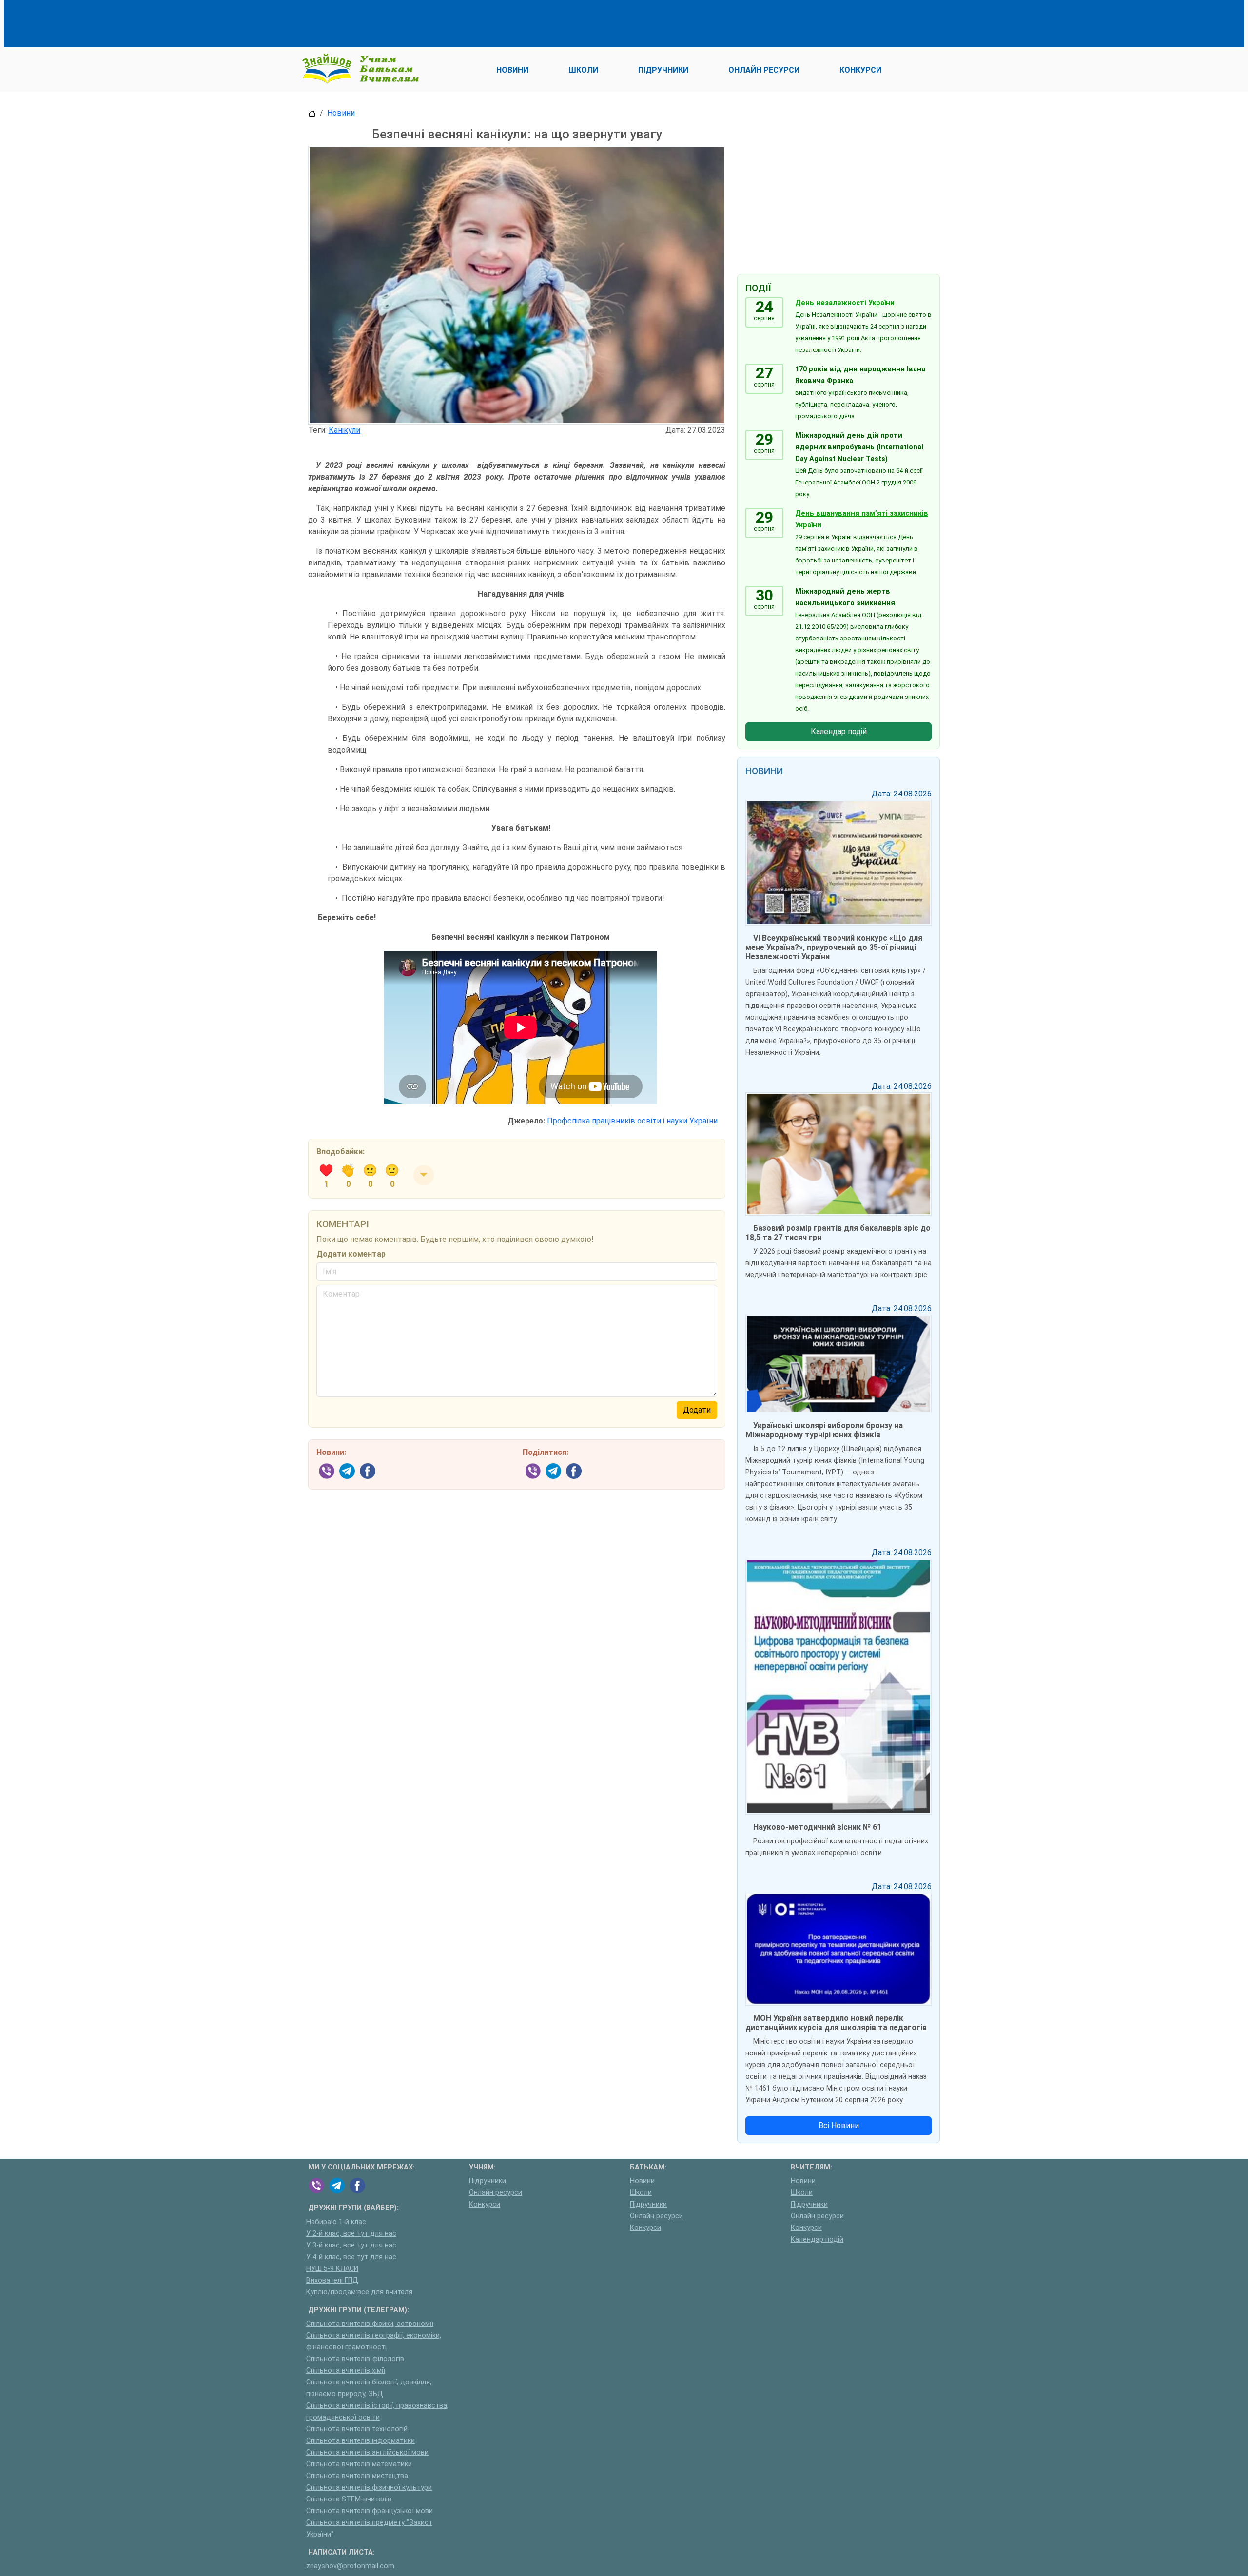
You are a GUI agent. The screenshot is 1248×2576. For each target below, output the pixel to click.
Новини (341, 113)
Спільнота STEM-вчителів (349, 2499)
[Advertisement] (486, 22)
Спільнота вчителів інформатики (361, 2441)
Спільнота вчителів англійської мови (367, 2452)
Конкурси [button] (860, 70)
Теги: (317, 430)
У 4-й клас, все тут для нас (351, 2257)
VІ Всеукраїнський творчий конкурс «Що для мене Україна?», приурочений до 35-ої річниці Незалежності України (834, 947)
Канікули (344, 430)
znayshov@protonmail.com (350, 2566)
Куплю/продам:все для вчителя (359, 2292)
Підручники (487, 2181)
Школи (641, 2193)
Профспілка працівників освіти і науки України (632, 1121)
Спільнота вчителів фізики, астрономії (370, 2324)
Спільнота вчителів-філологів (355, 2359)
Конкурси (485, 2204)
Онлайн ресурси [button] (764, 70)
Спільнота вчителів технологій (357, 2429)
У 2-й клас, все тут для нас (351, 2234)
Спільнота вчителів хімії (346, 2371)
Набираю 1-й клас (336, 2222)
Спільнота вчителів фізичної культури (369, 2488)
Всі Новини (839, 2125)
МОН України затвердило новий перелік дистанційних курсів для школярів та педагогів (836, 2023)
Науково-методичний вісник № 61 (817, 1827)
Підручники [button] (663, 70)
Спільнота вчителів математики (359, 2464)
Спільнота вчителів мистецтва (357, 2476)
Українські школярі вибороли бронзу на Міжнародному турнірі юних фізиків (824, 1430)
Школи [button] (583, 70)
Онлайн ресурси (496, 2193)
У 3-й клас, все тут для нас (351, 2245)
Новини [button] (512, 70)
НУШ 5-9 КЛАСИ (332, 2269)
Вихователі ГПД (332, 2280)
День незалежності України (845, 303)
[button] (424, 1175)
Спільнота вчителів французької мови (370, 2511)
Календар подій (839, 731)
